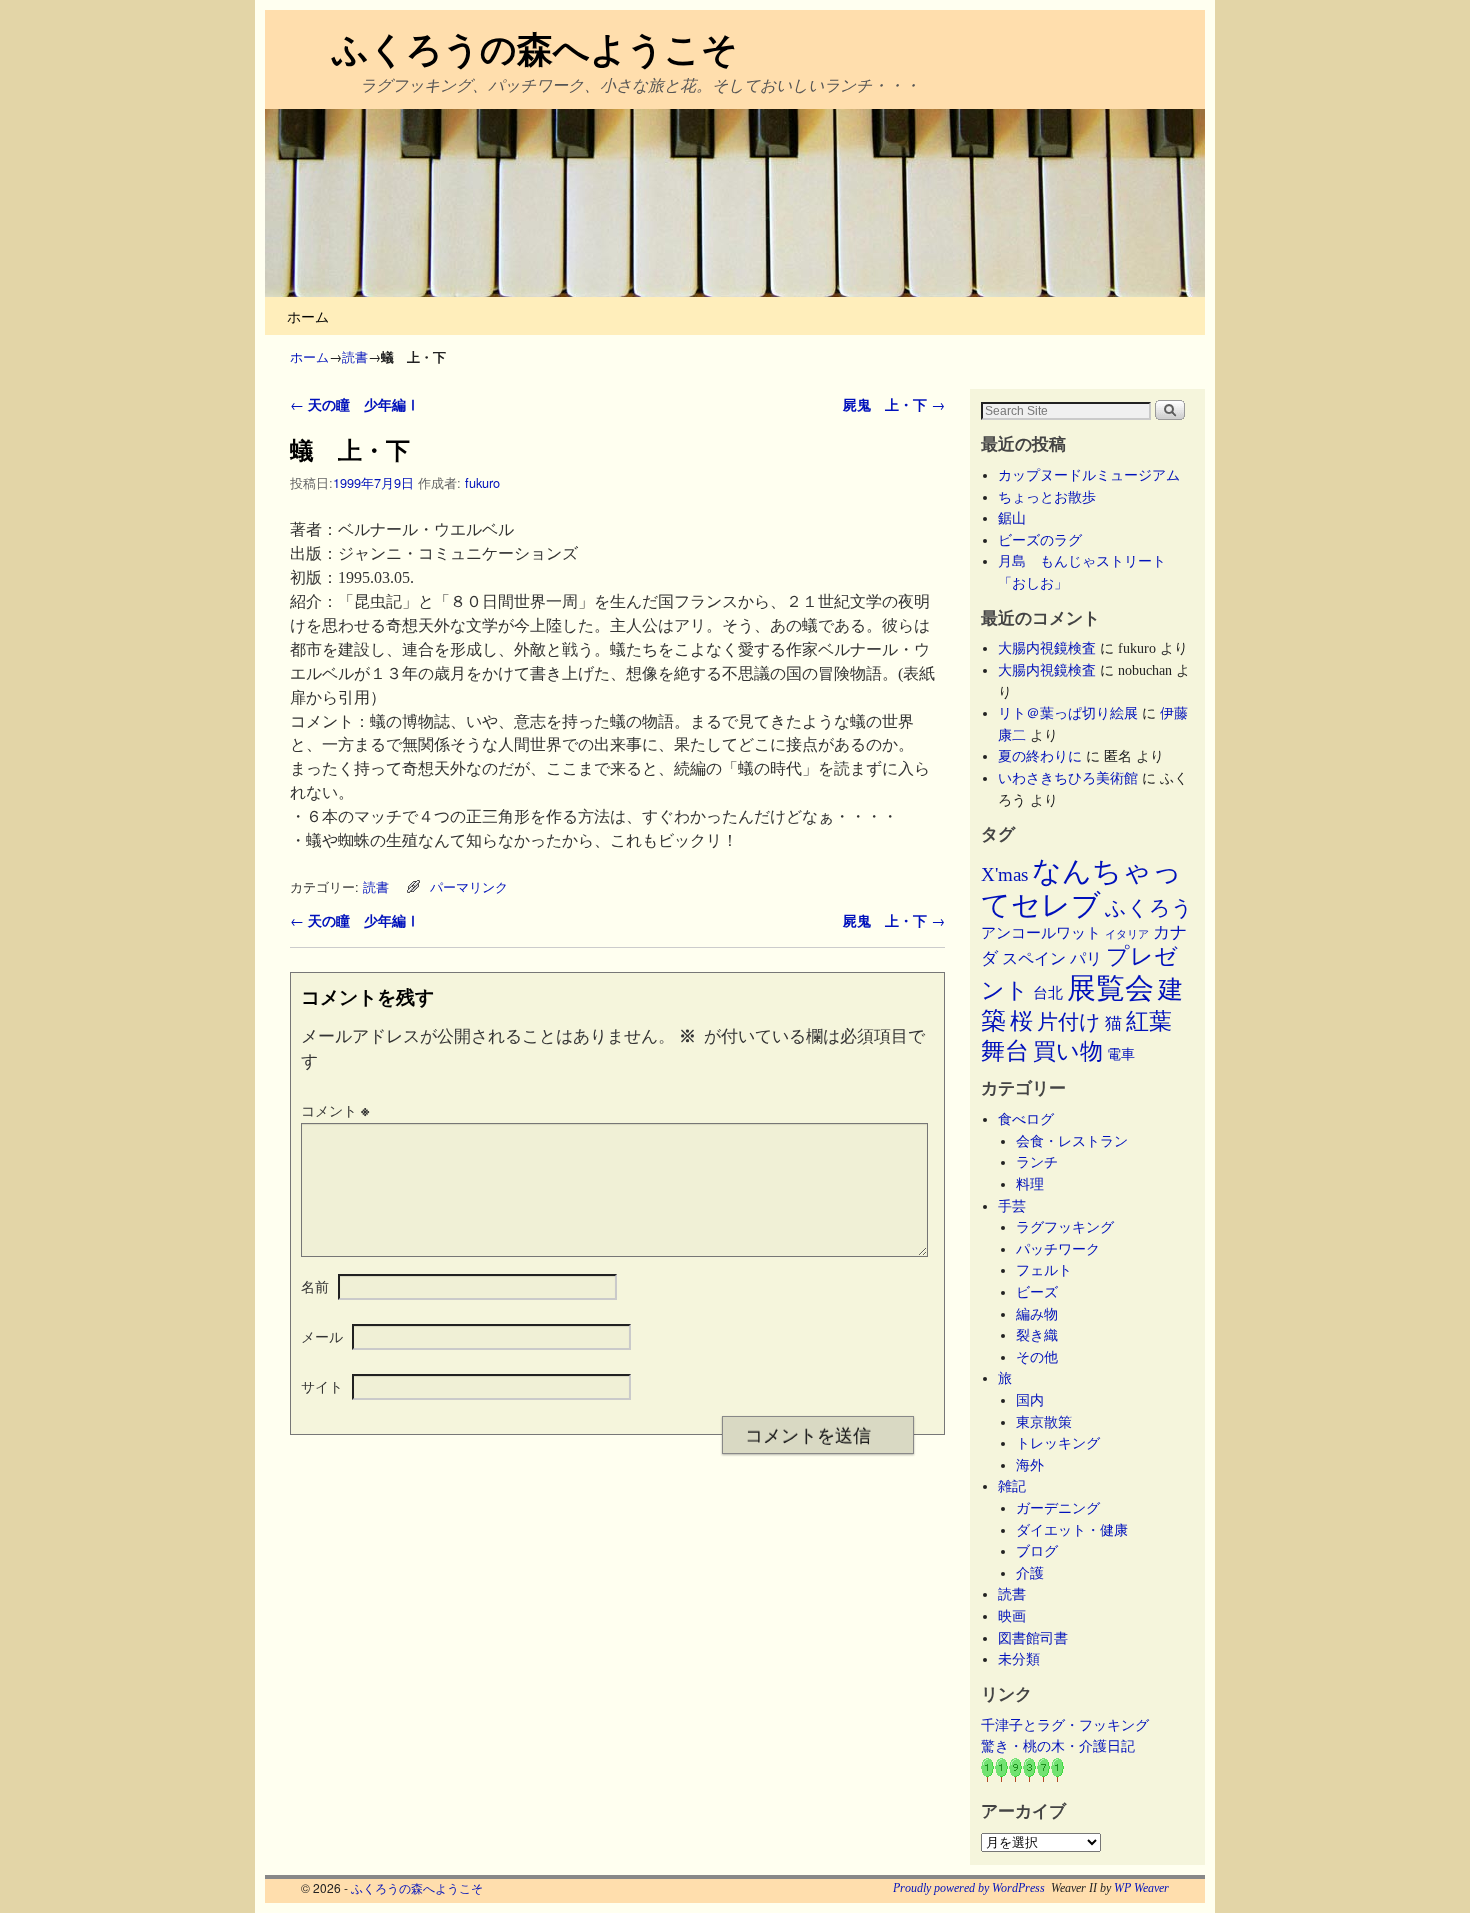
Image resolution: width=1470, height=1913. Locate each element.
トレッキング (1058, 1443)
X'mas (1004, 874)
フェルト (1044, 1270)
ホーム (308, 315)
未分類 (1019, 1659)
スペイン (1034, 958)
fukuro (482, 482)
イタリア (1127, 934)
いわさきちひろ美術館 (1068, 778)
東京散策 (1051, 1422)
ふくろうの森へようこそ (535, 47)
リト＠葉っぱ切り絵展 (1068, 713)
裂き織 (1037, 1335)
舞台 (1005, 1050)
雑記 (1012, 1486)
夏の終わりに (1040, 756)
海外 (1030, 1465)
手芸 (1012, 1206)
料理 (1030, 1184)
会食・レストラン (1072, 1141)
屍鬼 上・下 (894, 404)
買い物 (1068, 1051)
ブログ (1037, 1551)
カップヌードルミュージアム (1089, 475)
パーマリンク (469, 886)
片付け (1069, 1022)
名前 (315, 1286)
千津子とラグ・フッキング (1065, 1725)
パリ (1086, 958)
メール (322, 1336)
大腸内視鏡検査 (1047, 648)
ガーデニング (1058, 1508)
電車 (1121, 1054)
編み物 (1037, 1314)
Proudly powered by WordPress (969, 1888)
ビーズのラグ (1040, 540)
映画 (1012, 1616)
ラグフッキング (1065, 1227)
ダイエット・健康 (1072, 1530)
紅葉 (1149, 1021)
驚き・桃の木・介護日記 (1058, 1746)
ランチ (1037, 1162)
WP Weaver (1141, 1888)
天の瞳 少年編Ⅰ (355, 404)
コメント (335, 1110)
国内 (1030, 1400)
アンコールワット (1041, 933)
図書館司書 (1033, 1638)
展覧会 (1110, 988)
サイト (322, 1386)
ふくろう (1149, 908)
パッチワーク (1065, 1249)
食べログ (1026, 1119)
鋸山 (1012, 518)
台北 (1048, 993)
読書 (355, 356)
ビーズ (1037, 1292)
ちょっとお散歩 (1047, 497)
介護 (1030, 1573)
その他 (1037, 1357)
